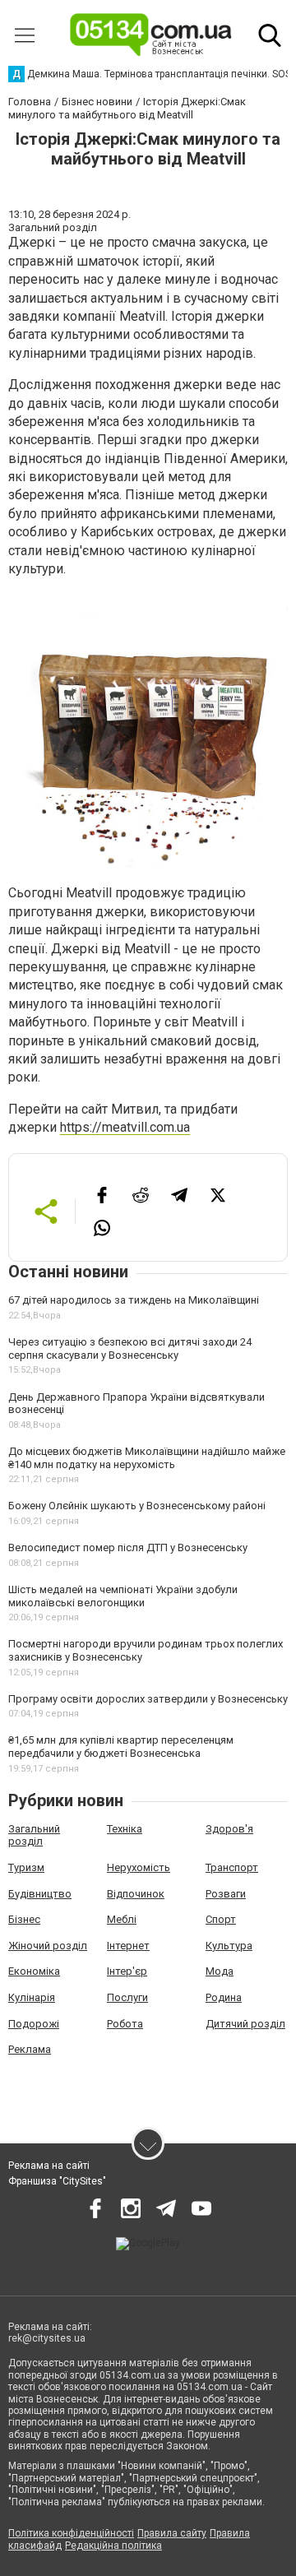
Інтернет (128, 1946)
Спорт (221, 1919)
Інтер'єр (127, 1971)
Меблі (122, 1919)
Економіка (34, 1971)
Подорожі (34, 2024)
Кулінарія (32, 1997)
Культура (229, 1946)
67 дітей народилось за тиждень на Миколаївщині (134, 1300)
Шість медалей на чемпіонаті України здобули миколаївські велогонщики (123, 1596)
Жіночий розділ (48, 1946)
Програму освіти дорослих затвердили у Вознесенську (148, 1699)
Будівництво (40, 1894)
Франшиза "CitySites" (57, 2181)
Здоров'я (229, 1829)
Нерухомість (139, 1867)
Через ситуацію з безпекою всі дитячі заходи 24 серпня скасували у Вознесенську (130, 1348)
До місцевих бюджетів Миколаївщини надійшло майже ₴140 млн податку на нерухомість (147, 1458)
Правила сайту (172, 2533)
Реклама (30, 2049)
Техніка (125, 1829)
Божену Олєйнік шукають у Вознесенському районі (137, 1506)
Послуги (127, 1997)
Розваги (226, 1894)
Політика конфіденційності (71, 2533)
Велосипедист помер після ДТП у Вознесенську (128, 1547)
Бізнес (24, 1919)
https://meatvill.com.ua (125, 1127)
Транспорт (232, 1867)
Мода (220, 1971)
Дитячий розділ (245, 2024)
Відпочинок (136, 1894)
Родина (224, 1997)
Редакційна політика (113, 2546)
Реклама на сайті (49, 2166)
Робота (125, 2024)
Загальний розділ (34, 1835)
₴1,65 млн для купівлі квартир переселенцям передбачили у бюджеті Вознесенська (121, 1747)
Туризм (26, 1867)
